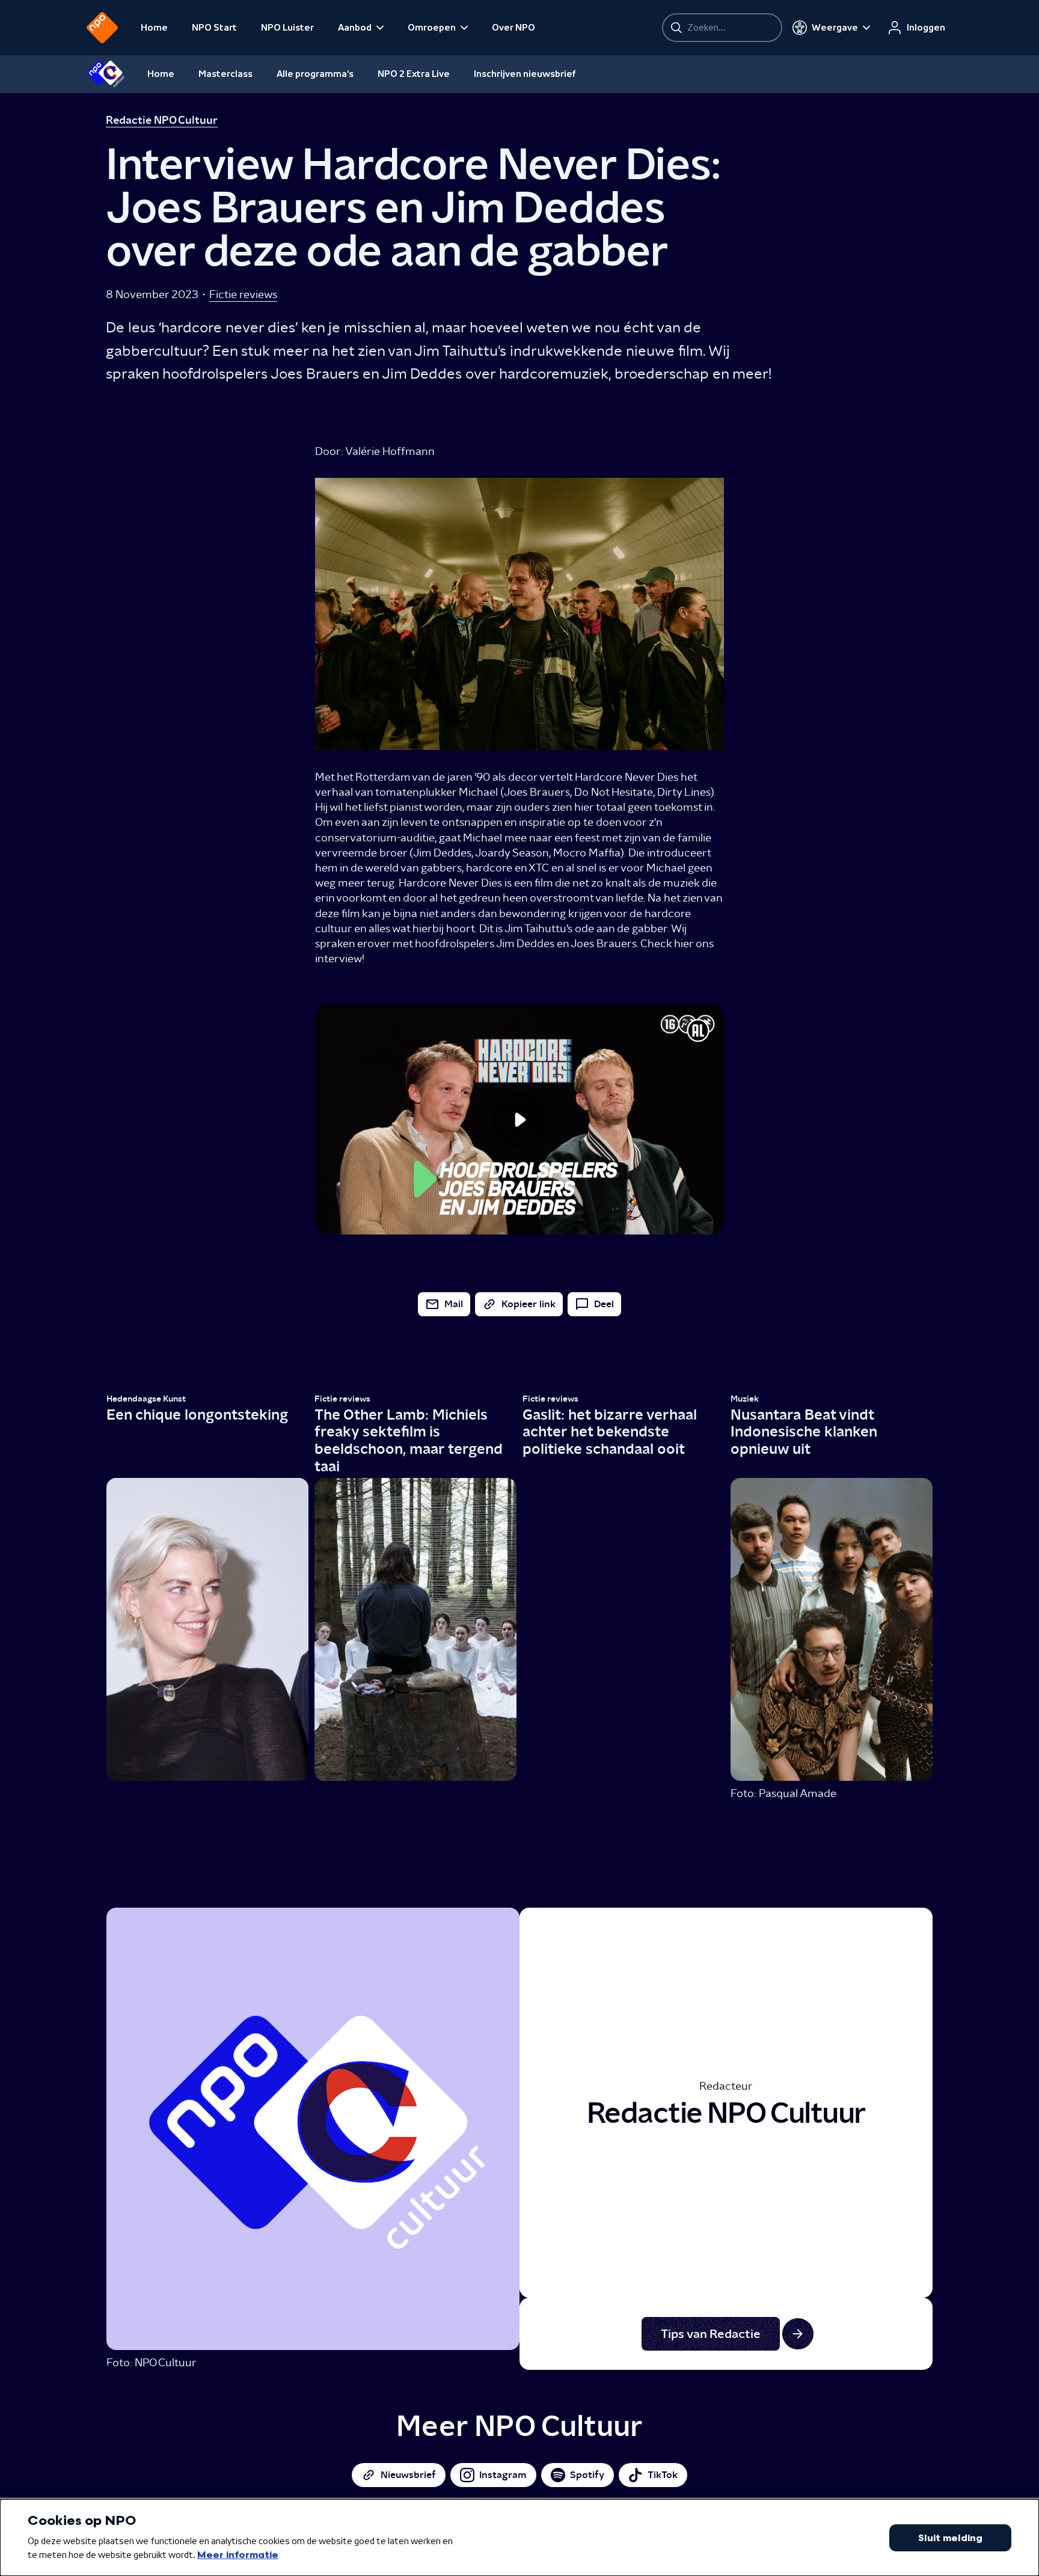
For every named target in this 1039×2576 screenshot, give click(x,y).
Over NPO (513, 28)
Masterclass (225, 74)
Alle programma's (315, 74)
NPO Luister (287, 28)
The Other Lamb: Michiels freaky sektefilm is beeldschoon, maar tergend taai (409, 1440)
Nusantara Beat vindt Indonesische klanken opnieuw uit (804, 1432)
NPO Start (214, 28)
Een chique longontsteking (197, 1415)
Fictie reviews (243, 294)
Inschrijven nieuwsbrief (525, 74)
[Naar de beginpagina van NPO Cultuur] (106, 74)
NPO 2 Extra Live (414, 74)
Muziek (745, 1399)
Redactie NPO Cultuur (162, 120)
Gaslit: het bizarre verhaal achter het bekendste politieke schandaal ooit (610, 1432)
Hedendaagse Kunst (146, 1399)
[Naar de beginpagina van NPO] (102, 28)
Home (154, 28)
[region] (519, 1119)
